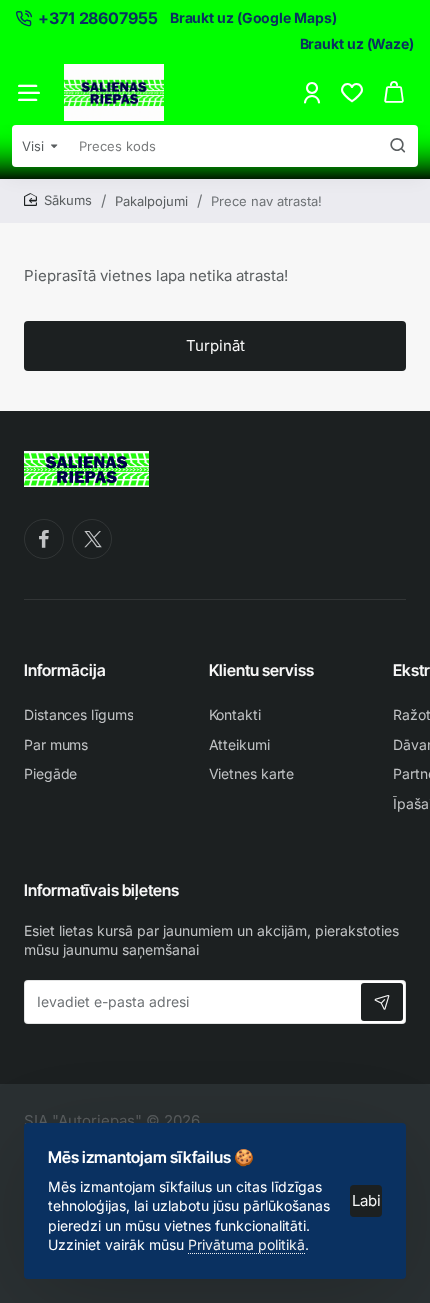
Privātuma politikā (246, 1244)
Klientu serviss (261, 670)
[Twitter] (92, 539)
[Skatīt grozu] (394, 92)
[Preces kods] (398, 146)
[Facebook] (44, 539)
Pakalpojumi (151, 201)
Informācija (65, 670)
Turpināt (215, 345)
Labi (366, 1200)
